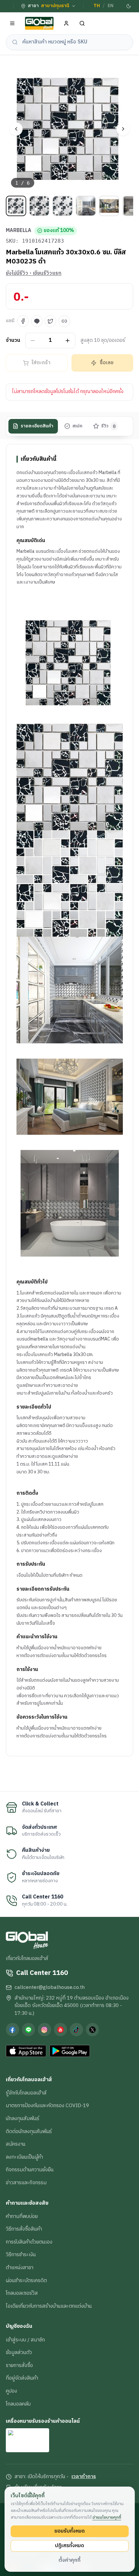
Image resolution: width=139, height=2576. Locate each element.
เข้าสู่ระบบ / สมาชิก (25, 2340)
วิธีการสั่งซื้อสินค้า (24, 2229)
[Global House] (39, 23)
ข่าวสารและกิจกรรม (26, 2183)
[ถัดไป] (123, 129)
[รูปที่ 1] (16, 206)
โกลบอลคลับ (18, 2404)
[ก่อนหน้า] (16, 129)
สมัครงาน (16, 2144)
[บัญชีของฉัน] (66, 23)
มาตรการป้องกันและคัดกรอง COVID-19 (47, 2106)
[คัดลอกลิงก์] (64, 321)
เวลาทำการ (84, 2477)
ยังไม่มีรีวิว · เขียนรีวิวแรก (34, 273)
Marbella (19, 231)
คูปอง (11, 2391)
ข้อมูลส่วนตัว (19, 2352)
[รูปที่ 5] (109, 206)
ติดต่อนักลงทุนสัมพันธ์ (29, 2131)
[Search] (82, 23)
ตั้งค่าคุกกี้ (69, 2560)
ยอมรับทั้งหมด (69, 2531)
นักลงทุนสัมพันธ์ (22, 2118)
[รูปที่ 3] (63, 206)
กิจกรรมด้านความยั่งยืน (30, 2170)
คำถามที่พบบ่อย (22, 2216)
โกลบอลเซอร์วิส (22, 2293)
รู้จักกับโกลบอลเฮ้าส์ (26, 2093)
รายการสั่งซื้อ (19, 2365)
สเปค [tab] (77, 426)
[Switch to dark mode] (128, 6)
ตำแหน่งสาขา (20, 2268)
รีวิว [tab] (108, 426)
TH (97, 6)
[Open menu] (12, 23)
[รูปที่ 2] (39, 206)
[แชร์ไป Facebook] (23, 321)
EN (111, 6)
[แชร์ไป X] (50, 321)
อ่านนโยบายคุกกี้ (107, 2517)
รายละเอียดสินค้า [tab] (37, 426)
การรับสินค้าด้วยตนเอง (29, 2242)
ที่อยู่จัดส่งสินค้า (22, 2378)
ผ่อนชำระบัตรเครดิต (26, 2280)
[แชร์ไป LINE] (37, 321)
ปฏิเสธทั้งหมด (69, 2546)
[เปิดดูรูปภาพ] (69, 129)
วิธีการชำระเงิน (21, 2255)
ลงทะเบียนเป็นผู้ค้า (24, 2157)
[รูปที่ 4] (86, 206)
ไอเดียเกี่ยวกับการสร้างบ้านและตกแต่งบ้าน (49, 2306)
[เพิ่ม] (68, 340)
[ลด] (33, 340)
